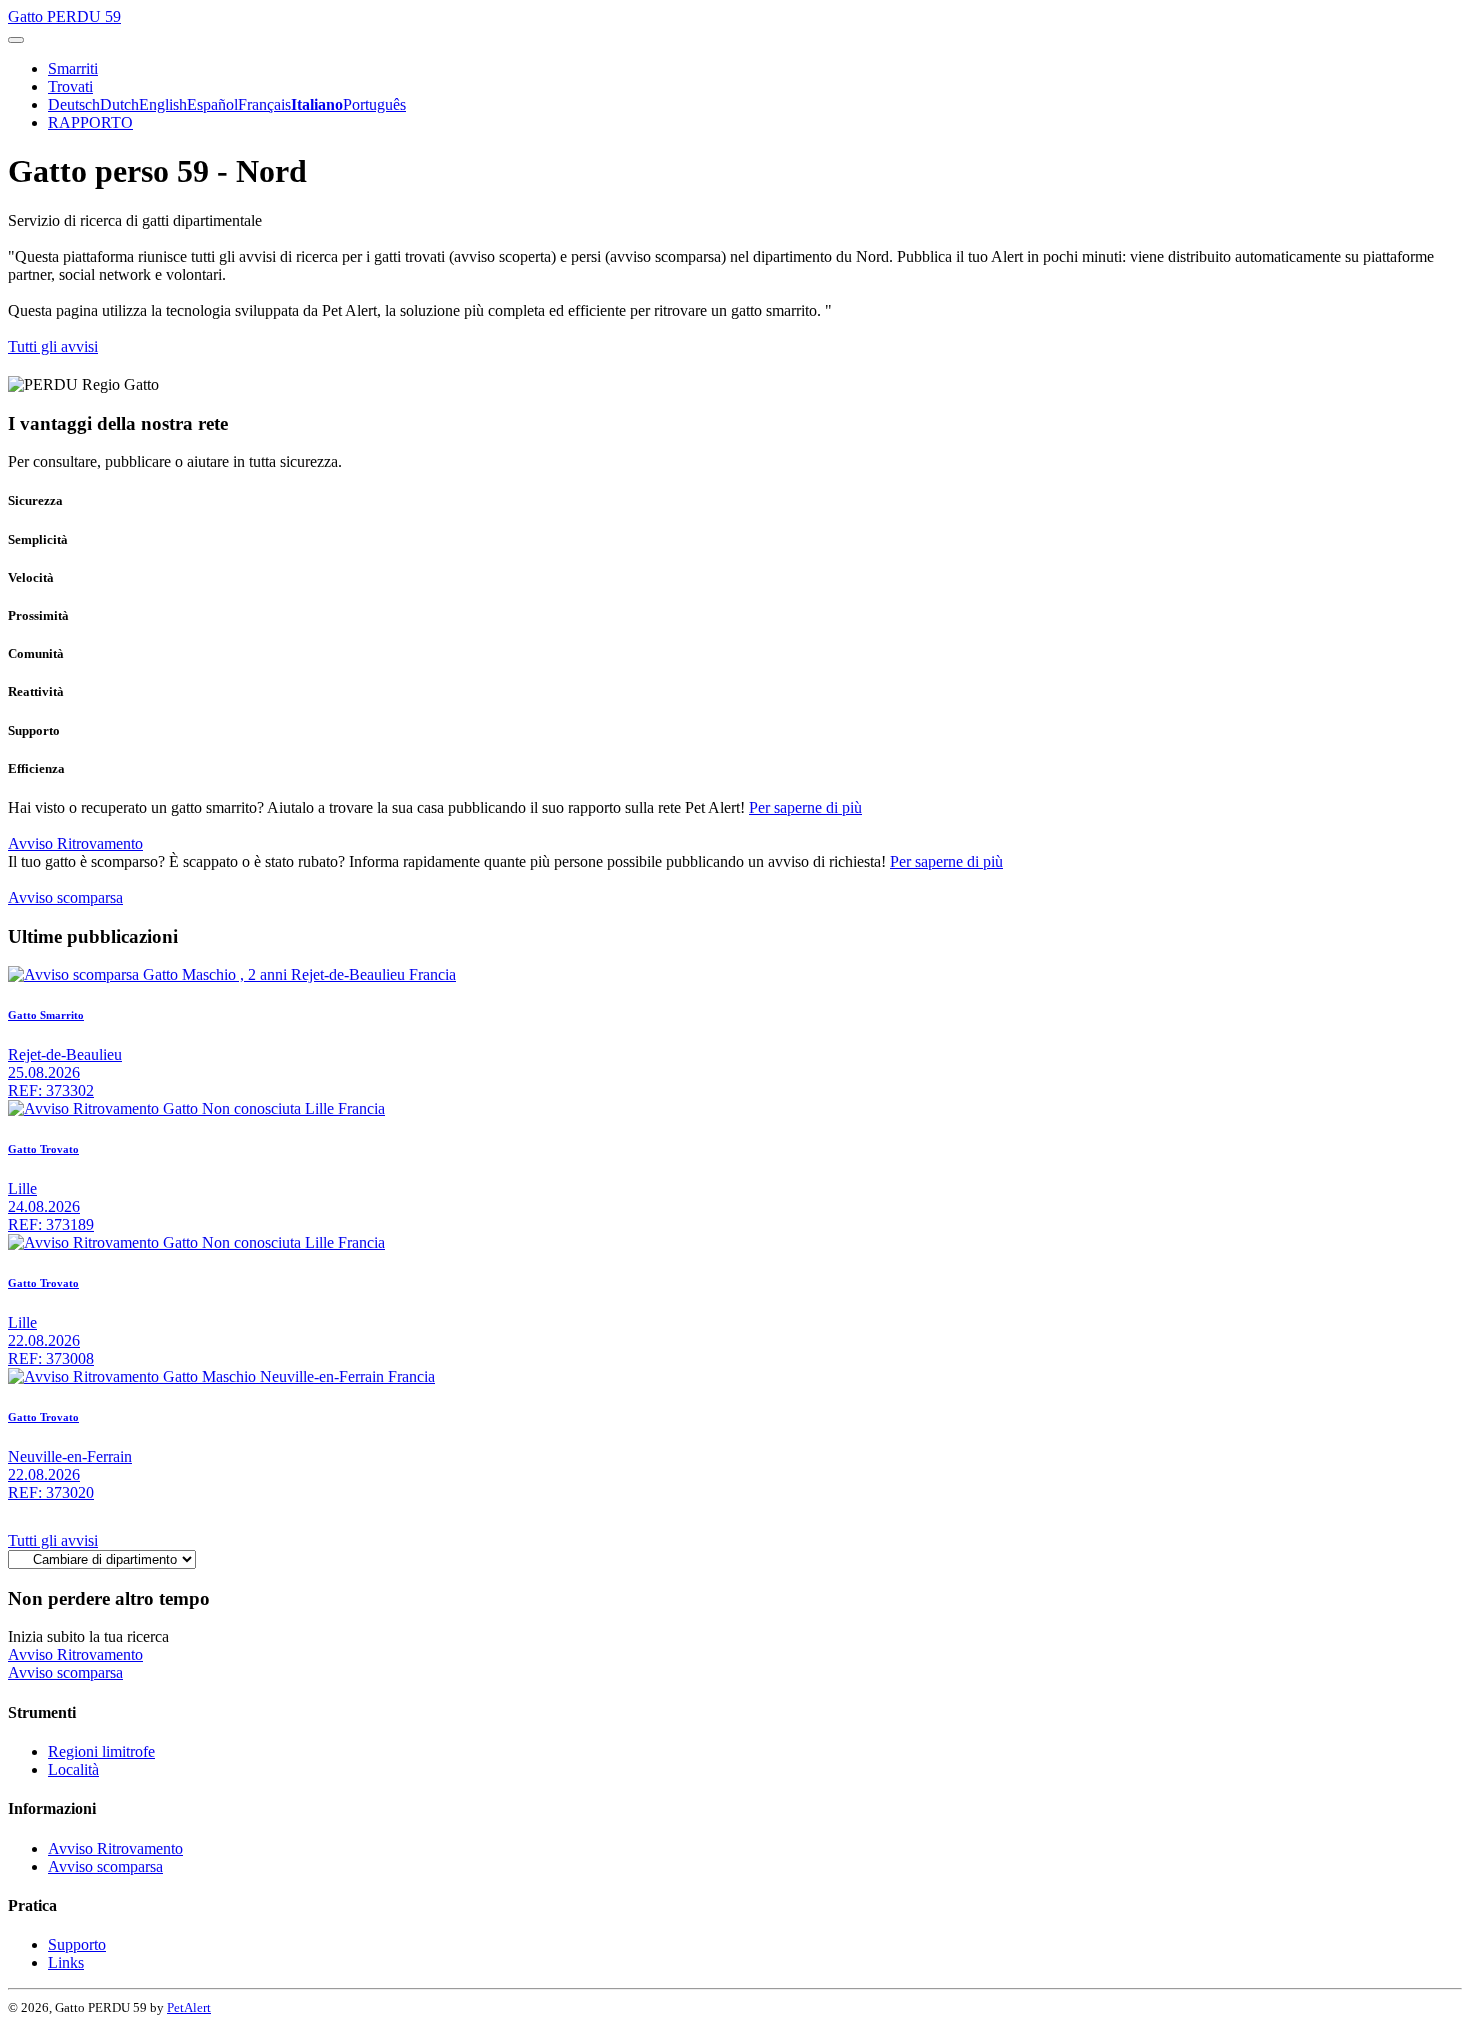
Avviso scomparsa (65, 897)
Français (264, 104)
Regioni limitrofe (101, 1751)
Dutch (119, 104)
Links (66, 1962)
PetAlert (189, 2007)
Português (374, 104)
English (163, 104)
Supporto (77, 1944)
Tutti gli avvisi (53, 346)
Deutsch (74, 104)
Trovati (70, 86)
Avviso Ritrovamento (75, 843)
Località (73, 1769)
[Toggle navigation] (16, 40)
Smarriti (73, 68)
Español (212, 104)
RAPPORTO (90, 122)
